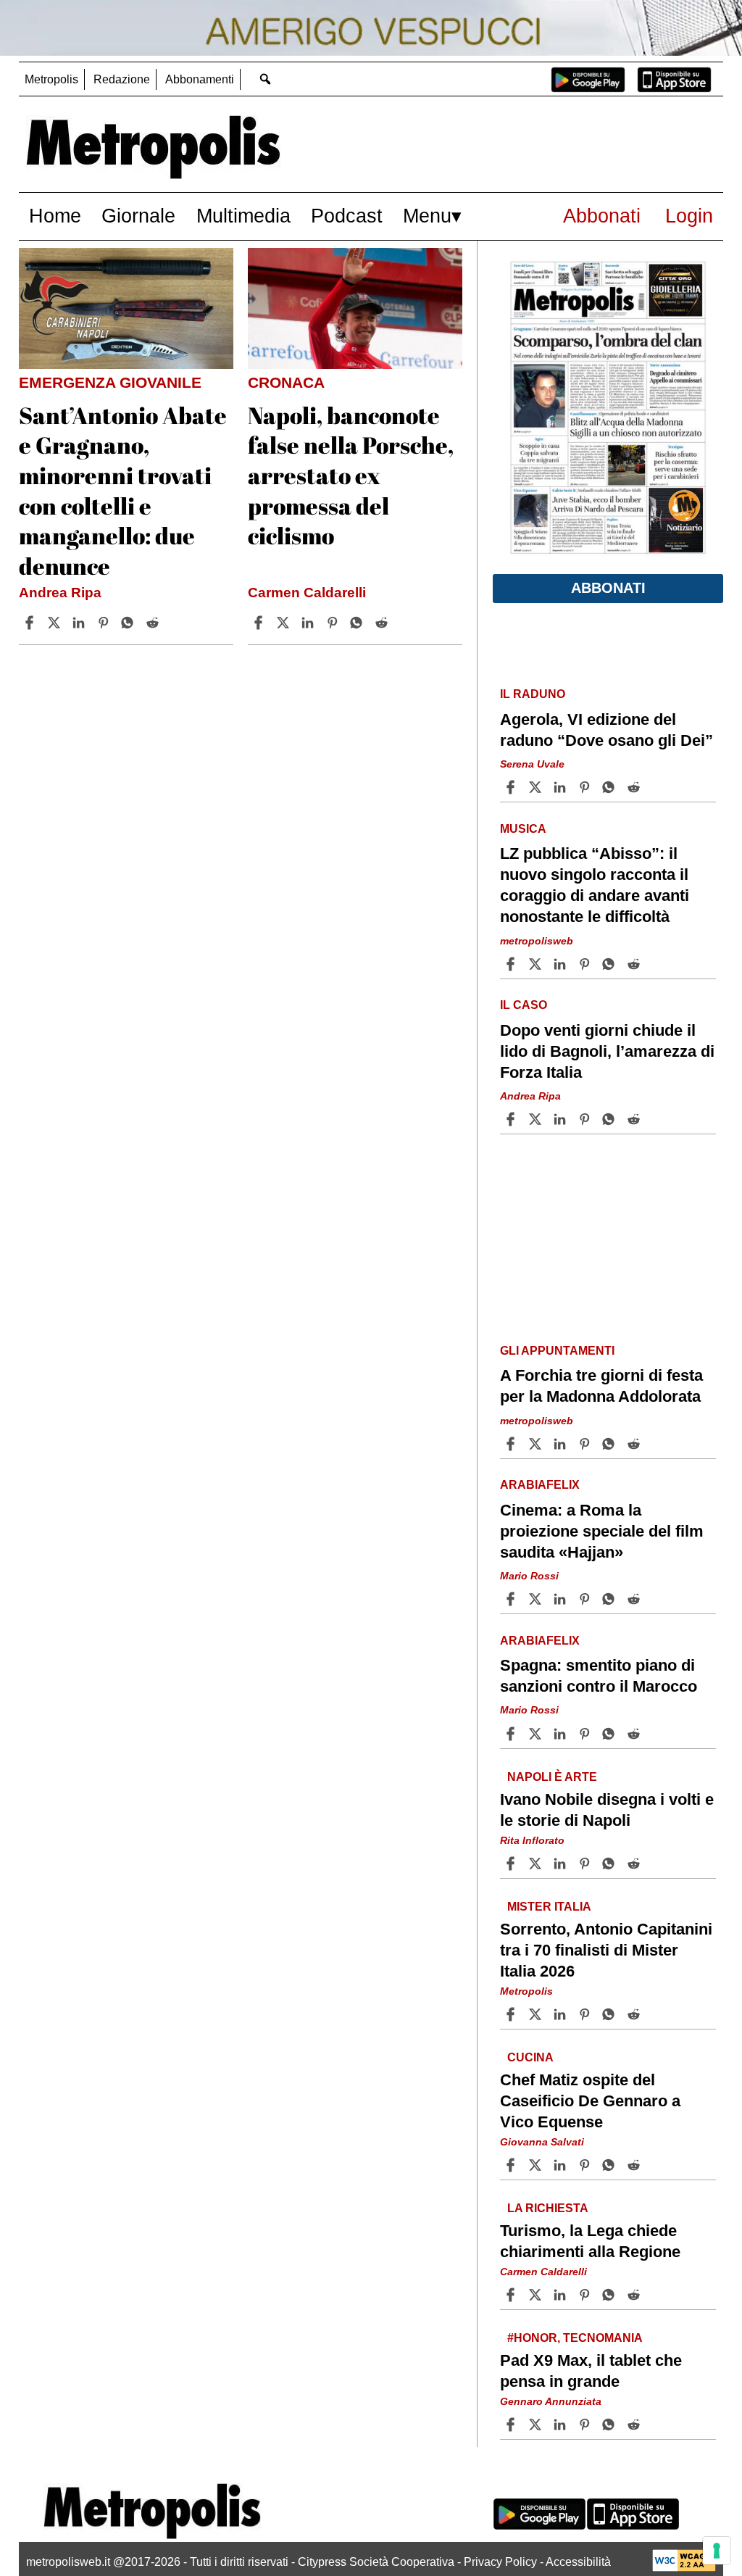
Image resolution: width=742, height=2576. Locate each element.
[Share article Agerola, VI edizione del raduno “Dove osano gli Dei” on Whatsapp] (611, 787)
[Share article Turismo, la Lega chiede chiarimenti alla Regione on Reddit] (635, 2295)
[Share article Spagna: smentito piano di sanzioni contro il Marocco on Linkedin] (562, 1734)
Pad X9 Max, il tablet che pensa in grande (591, 2371)
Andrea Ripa (60, 593)
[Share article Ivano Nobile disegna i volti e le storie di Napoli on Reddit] (635, 1864)
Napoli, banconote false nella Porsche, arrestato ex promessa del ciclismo (351, 475)
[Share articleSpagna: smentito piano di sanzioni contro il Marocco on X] (537, 1734)
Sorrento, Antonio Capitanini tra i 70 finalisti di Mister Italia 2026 (606, 1950)
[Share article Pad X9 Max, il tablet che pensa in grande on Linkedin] (562, 2425)
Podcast (347, 216)
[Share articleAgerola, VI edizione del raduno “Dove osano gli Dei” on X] (537, 787)
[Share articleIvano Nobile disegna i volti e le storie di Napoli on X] (537, 1864)
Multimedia (243, 216)
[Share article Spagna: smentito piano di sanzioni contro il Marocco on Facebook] (512, 1734)
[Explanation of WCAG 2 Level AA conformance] (684, 2568)
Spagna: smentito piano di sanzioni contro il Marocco (599, 1676)
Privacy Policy (500, 2562)
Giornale (138, 216)
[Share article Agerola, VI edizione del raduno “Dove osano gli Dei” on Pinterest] (586, 787)
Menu (427, 216)
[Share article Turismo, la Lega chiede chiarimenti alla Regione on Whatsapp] (611, 2295)
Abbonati (602, 216)
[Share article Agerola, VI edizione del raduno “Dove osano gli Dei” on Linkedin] (562, 787)
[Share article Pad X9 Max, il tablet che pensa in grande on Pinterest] (586, 2425)
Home (55, 216)
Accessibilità (578, 2562)
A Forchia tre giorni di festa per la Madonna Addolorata (601, 1386)
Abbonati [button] (608, 588)
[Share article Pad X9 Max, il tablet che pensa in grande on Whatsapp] (611, 2425)
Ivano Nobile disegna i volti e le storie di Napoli (607, 1810)
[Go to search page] (266, 79)
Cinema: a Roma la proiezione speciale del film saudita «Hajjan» (602, 1531)
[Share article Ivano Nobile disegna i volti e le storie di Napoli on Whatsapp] (611, 1864)
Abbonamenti (200, 79)
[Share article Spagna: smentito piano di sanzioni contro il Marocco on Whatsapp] (611, 1734)
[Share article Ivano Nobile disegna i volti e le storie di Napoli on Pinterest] (586, 1864)
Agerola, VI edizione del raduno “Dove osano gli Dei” (606, 730)
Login (689, 216)
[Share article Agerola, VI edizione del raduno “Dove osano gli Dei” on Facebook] (512, 787)
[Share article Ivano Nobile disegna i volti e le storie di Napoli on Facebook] (512, 1864)
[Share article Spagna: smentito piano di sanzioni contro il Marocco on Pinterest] (586, 1734)
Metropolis (51, 79)
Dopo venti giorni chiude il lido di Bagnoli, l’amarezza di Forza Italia (607, 1051)
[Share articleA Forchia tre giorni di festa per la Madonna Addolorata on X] (537, 1444)
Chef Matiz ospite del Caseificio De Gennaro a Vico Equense (590, 2101)
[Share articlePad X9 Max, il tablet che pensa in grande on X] (537, 2425)
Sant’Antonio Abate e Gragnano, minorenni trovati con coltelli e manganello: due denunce (123, 490)
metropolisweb (537, 941)
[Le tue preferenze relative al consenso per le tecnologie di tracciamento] (717, 2551)
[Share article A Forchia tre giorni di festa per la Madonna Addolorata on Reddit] (635, 1444)
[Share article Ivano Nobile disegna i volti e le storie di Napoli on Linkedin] (562, 1864)
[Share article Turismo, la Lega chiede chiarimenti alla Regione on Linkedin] (562, 2295)
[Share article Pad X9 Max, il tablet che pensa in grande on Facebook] (512, 2425)
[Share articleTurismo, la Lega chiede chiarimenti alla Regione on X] (537, 2295)
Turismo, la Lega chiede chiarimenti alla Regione (590, 2241)
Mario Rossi (529, 1576)
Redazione (122, 79)
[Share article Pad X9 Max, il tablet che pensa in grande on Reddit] (635, 2425)
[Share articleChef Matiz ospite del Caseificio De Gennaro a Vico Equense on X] (537, 2165)
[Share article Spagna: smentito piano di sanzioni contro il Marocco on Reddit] (635, 1734)
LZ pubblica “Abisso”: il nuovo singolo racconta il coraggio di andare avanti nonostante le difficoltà (595, 885)
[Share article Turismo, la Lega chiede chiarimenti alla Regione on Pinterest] (586, 2295)
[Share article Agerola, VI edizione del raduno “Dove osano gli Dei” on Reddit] (635, 787)
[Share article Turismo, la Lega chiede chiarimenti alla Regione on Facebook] (512, 2295)
